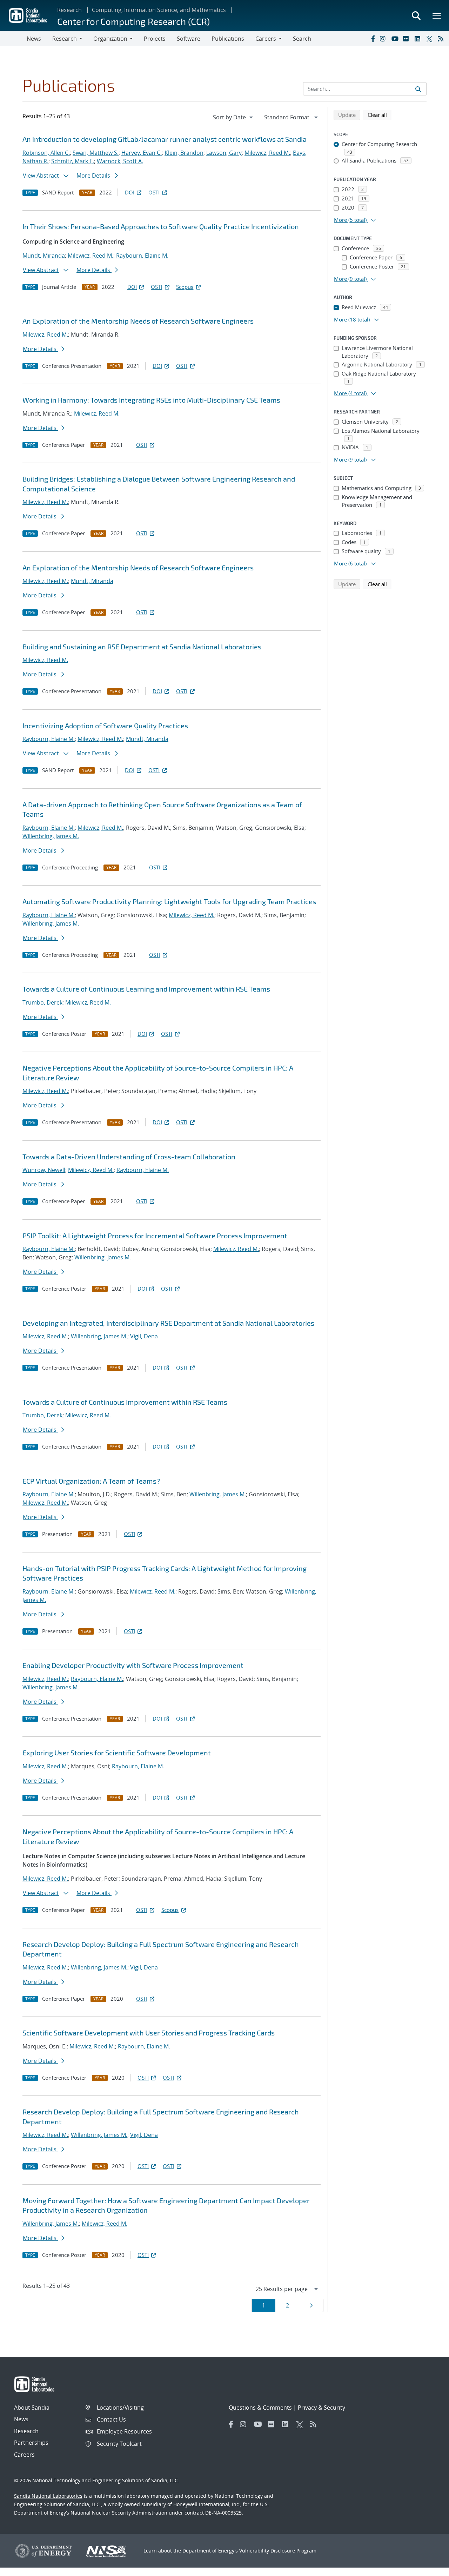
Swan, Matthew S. (96, 153)
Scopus (185, 287)
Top (428, 2568)
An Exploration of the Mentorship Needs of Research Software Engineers (138, 321)
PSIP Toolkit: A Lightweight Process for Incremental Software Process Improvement (155, 1236)
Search (302, 39)
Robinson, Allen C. (46, 153)
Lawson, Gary (224, 153)
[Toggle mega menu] (437, 15)
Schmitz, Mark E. (73, 161)
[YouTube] (396, 39)
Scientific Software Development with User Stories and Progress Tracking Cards (149, 2033)
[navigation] (234, 117)
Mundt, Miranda (44, 256)
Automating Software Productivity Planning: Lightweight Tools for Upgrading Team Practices (169, 901)
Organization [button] (110, 39)
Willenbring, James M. (51, 836)
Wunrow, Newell (44, 1170)
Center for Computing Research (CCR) (133, 21)
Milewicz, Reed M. (267, 153)
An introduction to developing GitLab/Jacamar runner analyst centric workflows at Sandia (165, 139)
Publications (228, 39)
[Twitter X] (430, 39)
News (34, 39)
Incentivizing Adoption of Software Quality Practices (105, 726)
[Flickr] (407, 39)
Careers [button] (266, 39)
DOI (130, 192)
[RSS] (442, 39)
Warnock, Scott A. (120, 161)
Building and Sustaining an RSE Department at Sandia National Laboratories (142, 647)
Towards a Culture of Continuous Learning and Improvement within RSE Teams (146, 989)
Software (189, 39)
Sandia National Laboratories (48, 2496)
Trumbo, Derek (42, 1002)
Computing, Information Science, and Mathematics (159, 10)
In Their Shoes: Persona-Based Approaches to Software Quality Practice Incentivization (161, 226)
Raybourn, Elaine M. (142, 256)
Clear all (380, 115)
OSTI (154, 192)
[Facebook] (373, 39)
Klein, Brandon (184, 153)
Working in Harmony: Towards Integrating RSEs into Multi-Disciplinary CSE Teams (151, 400)
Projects (155, 39)
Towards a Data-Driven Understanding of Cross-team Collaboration (129, 1157)
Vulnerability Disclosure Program (278, 2551)
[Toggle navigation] (13, 39)
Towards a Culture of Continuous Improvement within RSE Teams (125, 1402)
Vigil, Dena (144, 1336)
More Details (94, 176)
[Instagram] (384, 39)
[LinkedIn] (419, 39)
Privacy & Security (321, 2408)
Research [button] (65, 39)
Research (69, 10)
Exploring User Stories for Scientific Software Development (117, 1753)
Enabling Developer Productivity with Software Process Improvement (133, 1665)
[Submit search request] (418, 89)
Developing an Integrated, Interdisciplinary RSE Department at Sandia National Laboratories (168, 1323)
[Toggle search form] (416, 15)
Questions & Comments (260, 2408)
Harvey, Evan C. (142, 153)
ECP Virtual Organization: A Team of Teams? (91, 1481)
